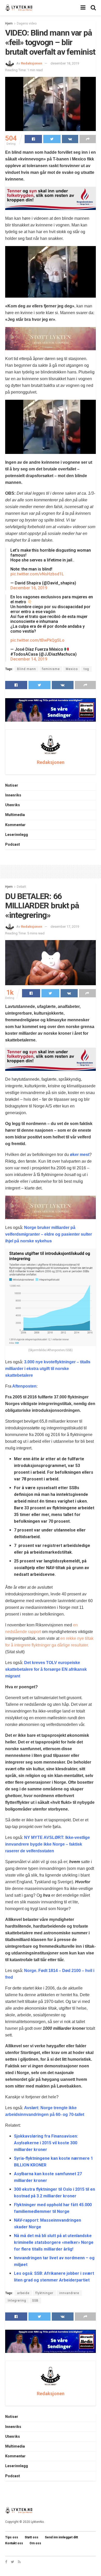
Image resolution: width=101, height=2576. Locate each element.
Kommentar (15, 825)
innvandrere (69, 2293)
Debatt (21, 887)
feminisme (51, 669)
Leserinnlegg (17, 835)
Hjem (9, 23)
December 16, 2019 (29, 588)
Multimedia (15, 815)
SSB (35, 2301)
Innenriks (13, 795)
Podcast (13, 844)
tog (86, 669)
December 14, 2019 (29, 659)
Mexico (72, 669)
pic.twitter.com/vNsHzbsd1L (37, 574)
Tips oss (12, 2537)
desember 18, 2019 (65, 63)
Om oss (35, 2543)
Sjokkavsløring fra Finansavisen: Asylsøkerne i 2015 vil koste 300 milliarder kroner (46, 2143)
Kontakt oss (14, 2543)
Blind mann (27, 669)
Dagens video (27, 23)
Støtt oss (31, 2537)
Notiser (12, 785)
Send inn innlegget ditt (61, 2537)
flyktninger (44, 2293)
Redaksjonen (32, 63)
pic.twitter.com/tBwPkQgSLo (37, 640)
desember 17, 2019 (65, 927)
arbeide (23, 2293)
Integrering (17, 2301)
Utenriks (13, 805)
